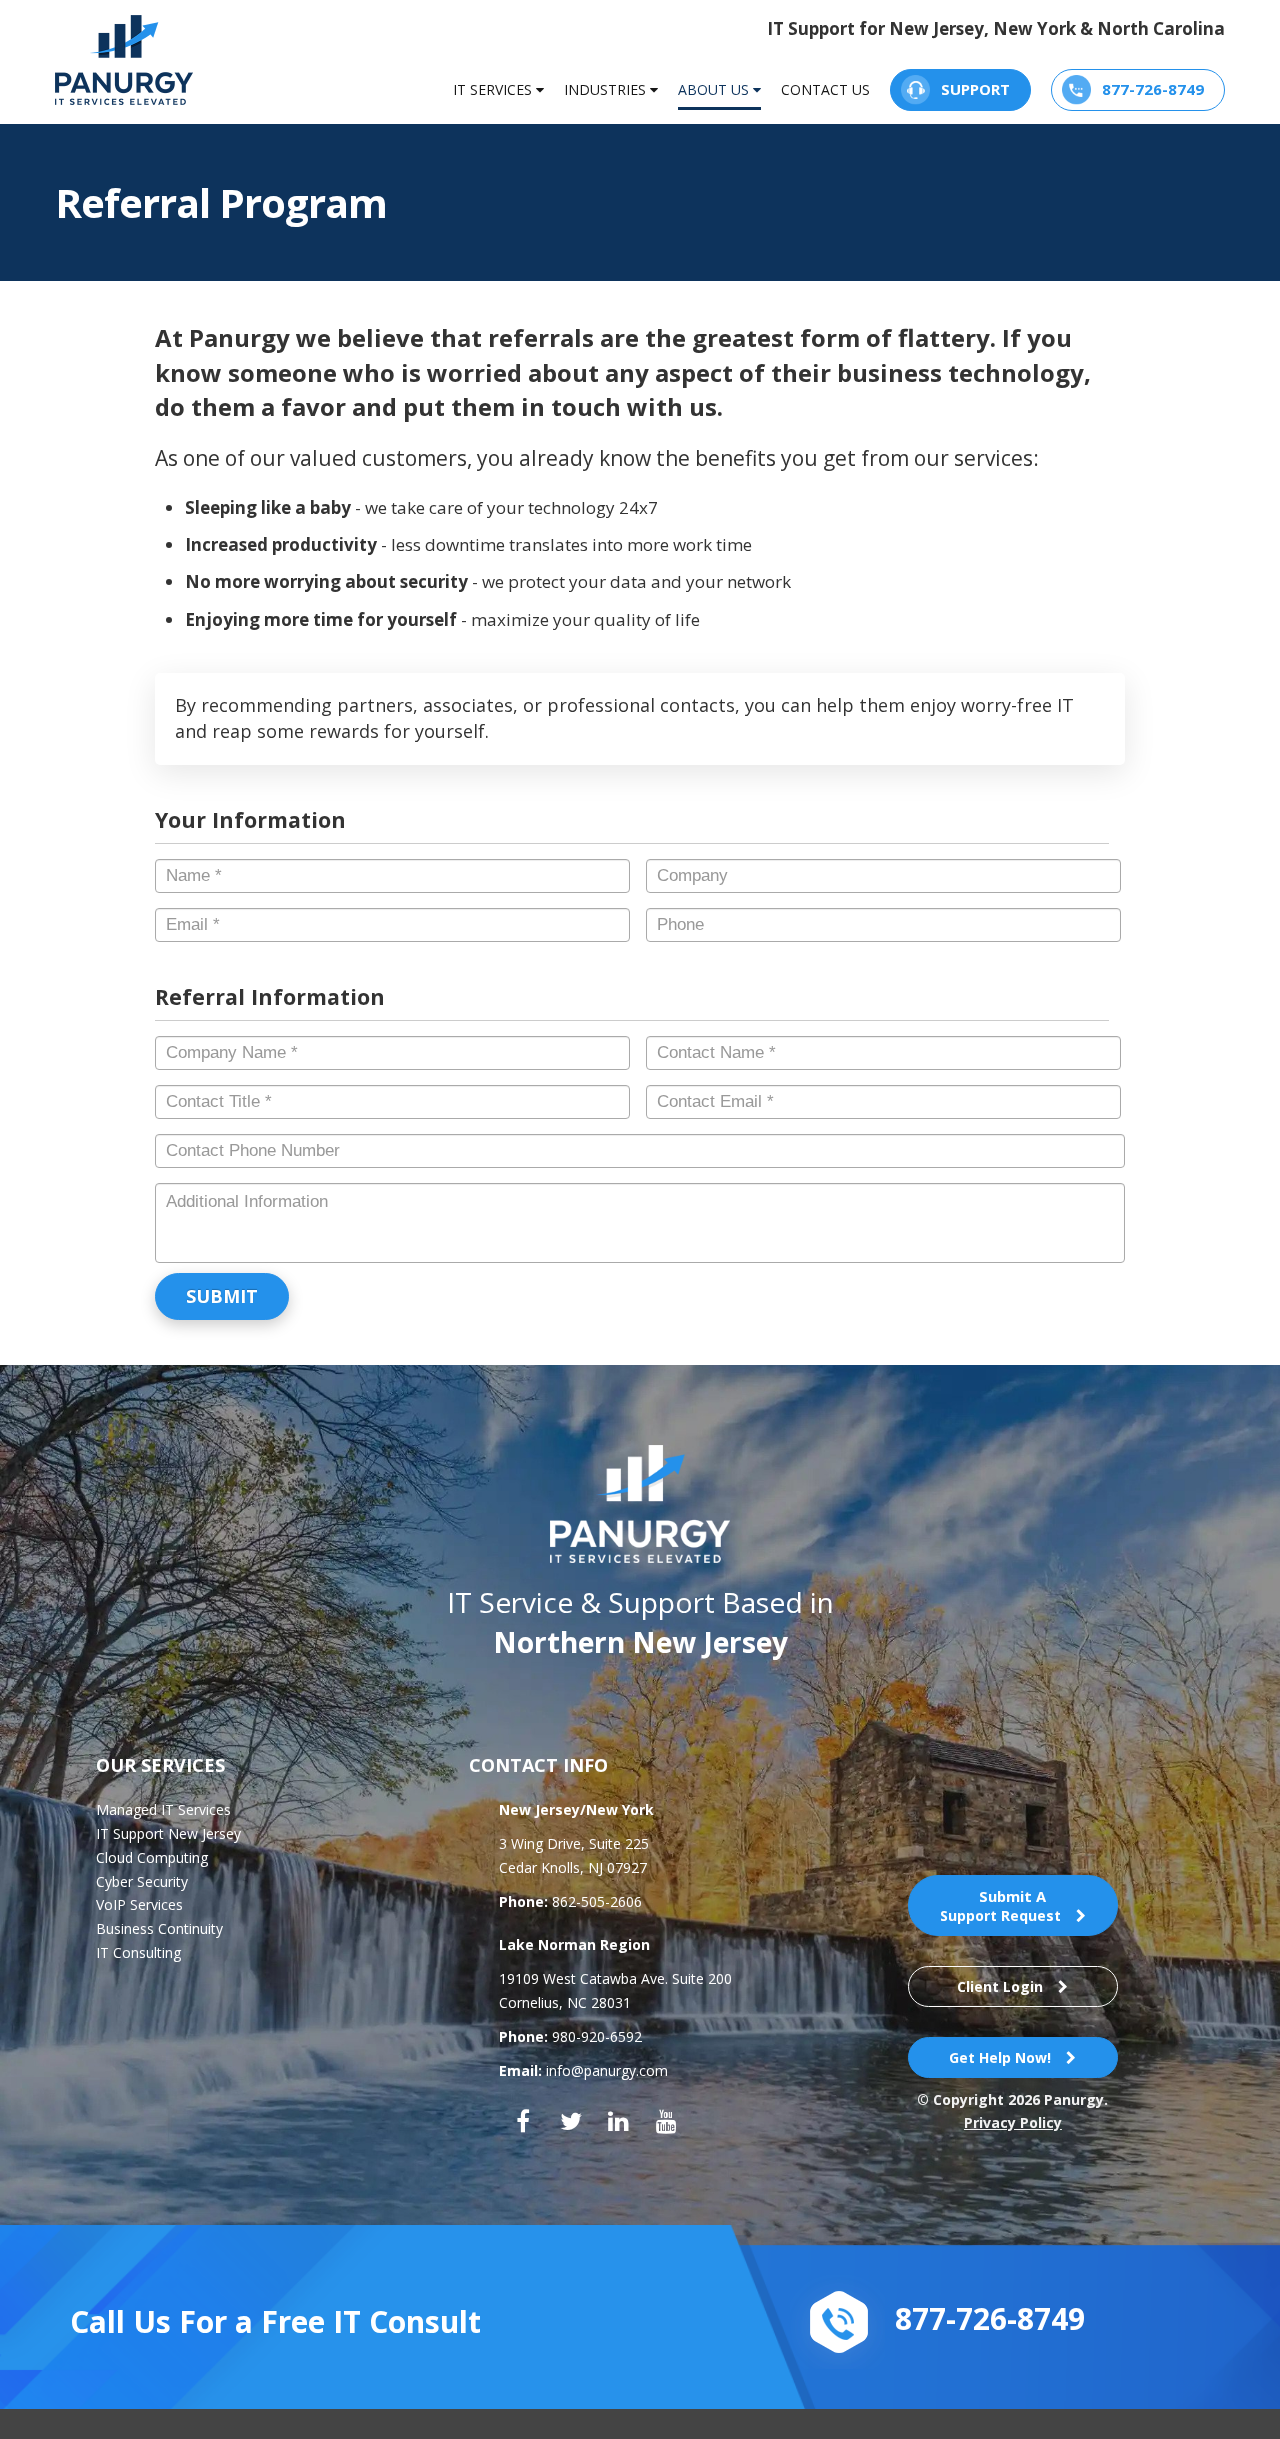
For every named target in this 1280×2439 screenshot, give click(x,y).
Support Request (1000, 1905)
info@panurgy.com (607, 2070)
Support (975, 89)
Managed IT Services (163, 1809)
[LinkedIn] (619, 2120)
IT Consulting (138, 1952)
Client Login (1000, 1986)
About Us (715, 89)
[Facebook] (523, 2120)
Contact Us (825, 89)
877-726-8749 (1153, 89)
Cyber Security (142, 1881)
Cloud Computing (152, 1857)
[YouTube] (667, 2120)
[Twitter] (571, 2120)
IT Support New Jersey (168, 1833)
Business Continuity (159, 1928)
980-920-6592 (597, 2036)
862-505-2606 (597, 1901)
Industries (607, 89)
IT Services (494, 89)
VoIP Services (139, 1904)
